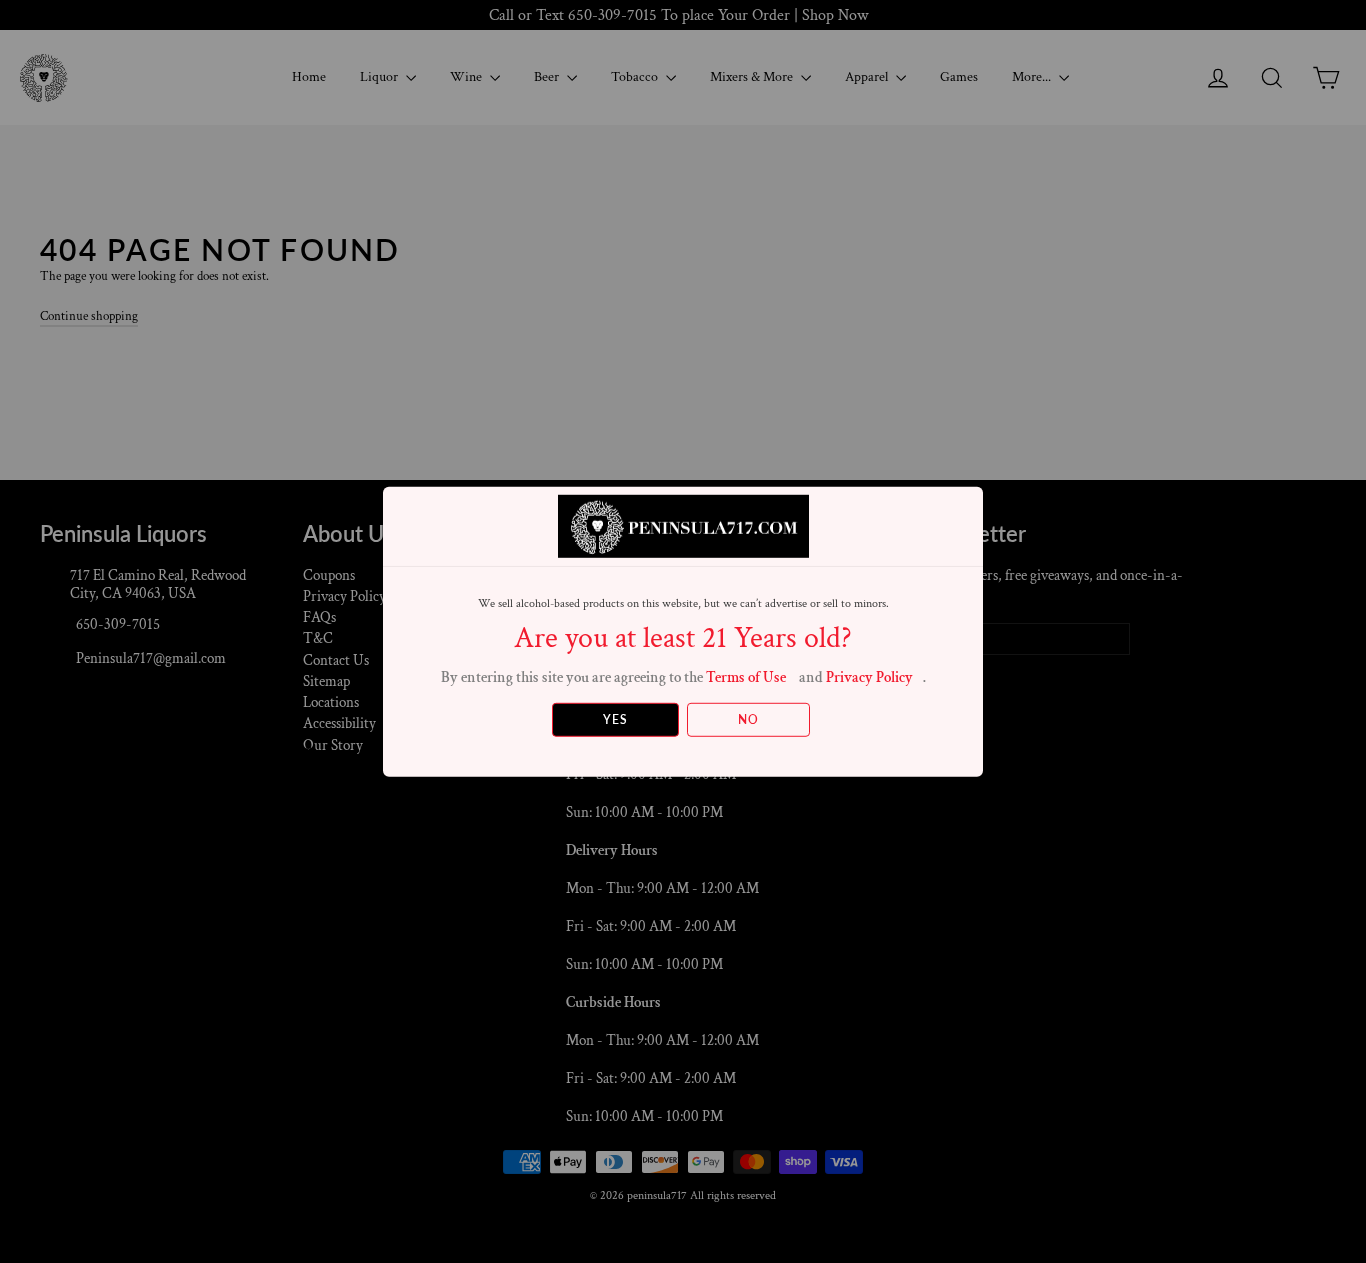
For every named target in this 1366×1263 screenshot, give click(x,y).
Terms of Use (746, 676)
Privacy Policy (869, 676)
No (748, 719)
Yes (615, 719)
